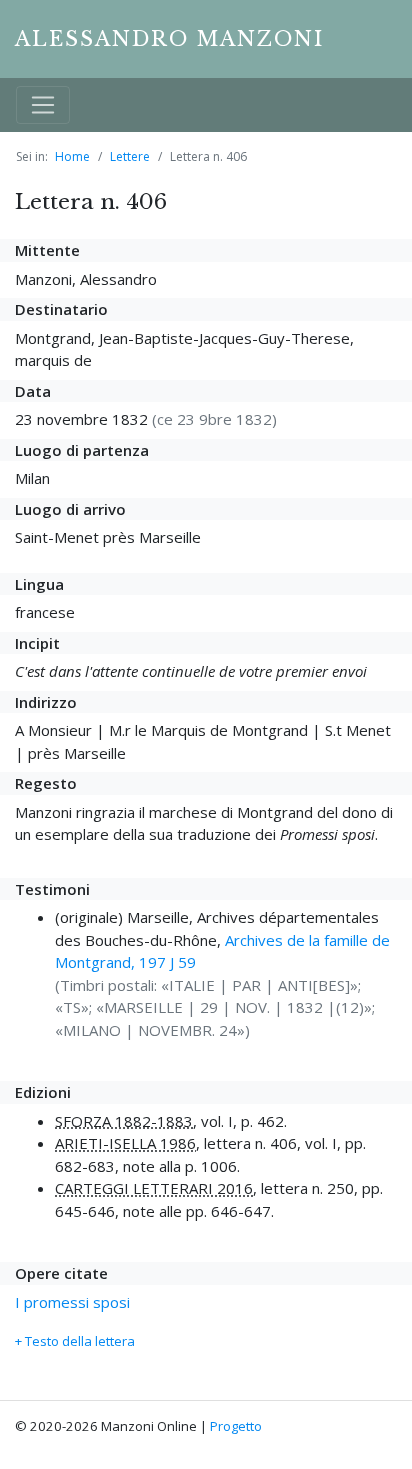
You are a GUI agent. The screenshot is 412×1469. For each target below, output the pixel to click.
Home (72, 156)
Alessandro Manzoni (169, 39)
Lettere (130, 156)
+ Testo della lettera (75, 1341)
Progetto (236, 1426)
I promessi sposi (72, 1302)
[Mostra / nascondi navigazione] (43, 105)
